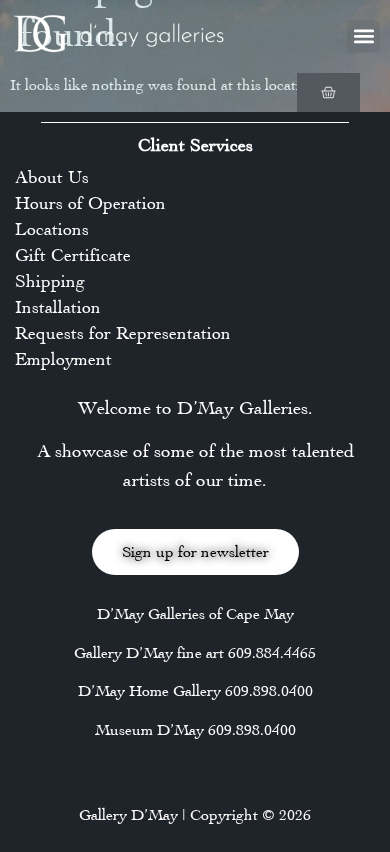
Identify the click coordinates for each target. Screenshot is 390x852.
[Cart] (328, 92)
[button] (363, 36)
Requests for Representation (123, 333)
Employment (63, 359)
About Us (52, 177)
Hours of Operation (90, 203)
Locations (52, 229)
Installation (58, 307)
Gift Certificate (73, 255)
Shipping (50, 281)
